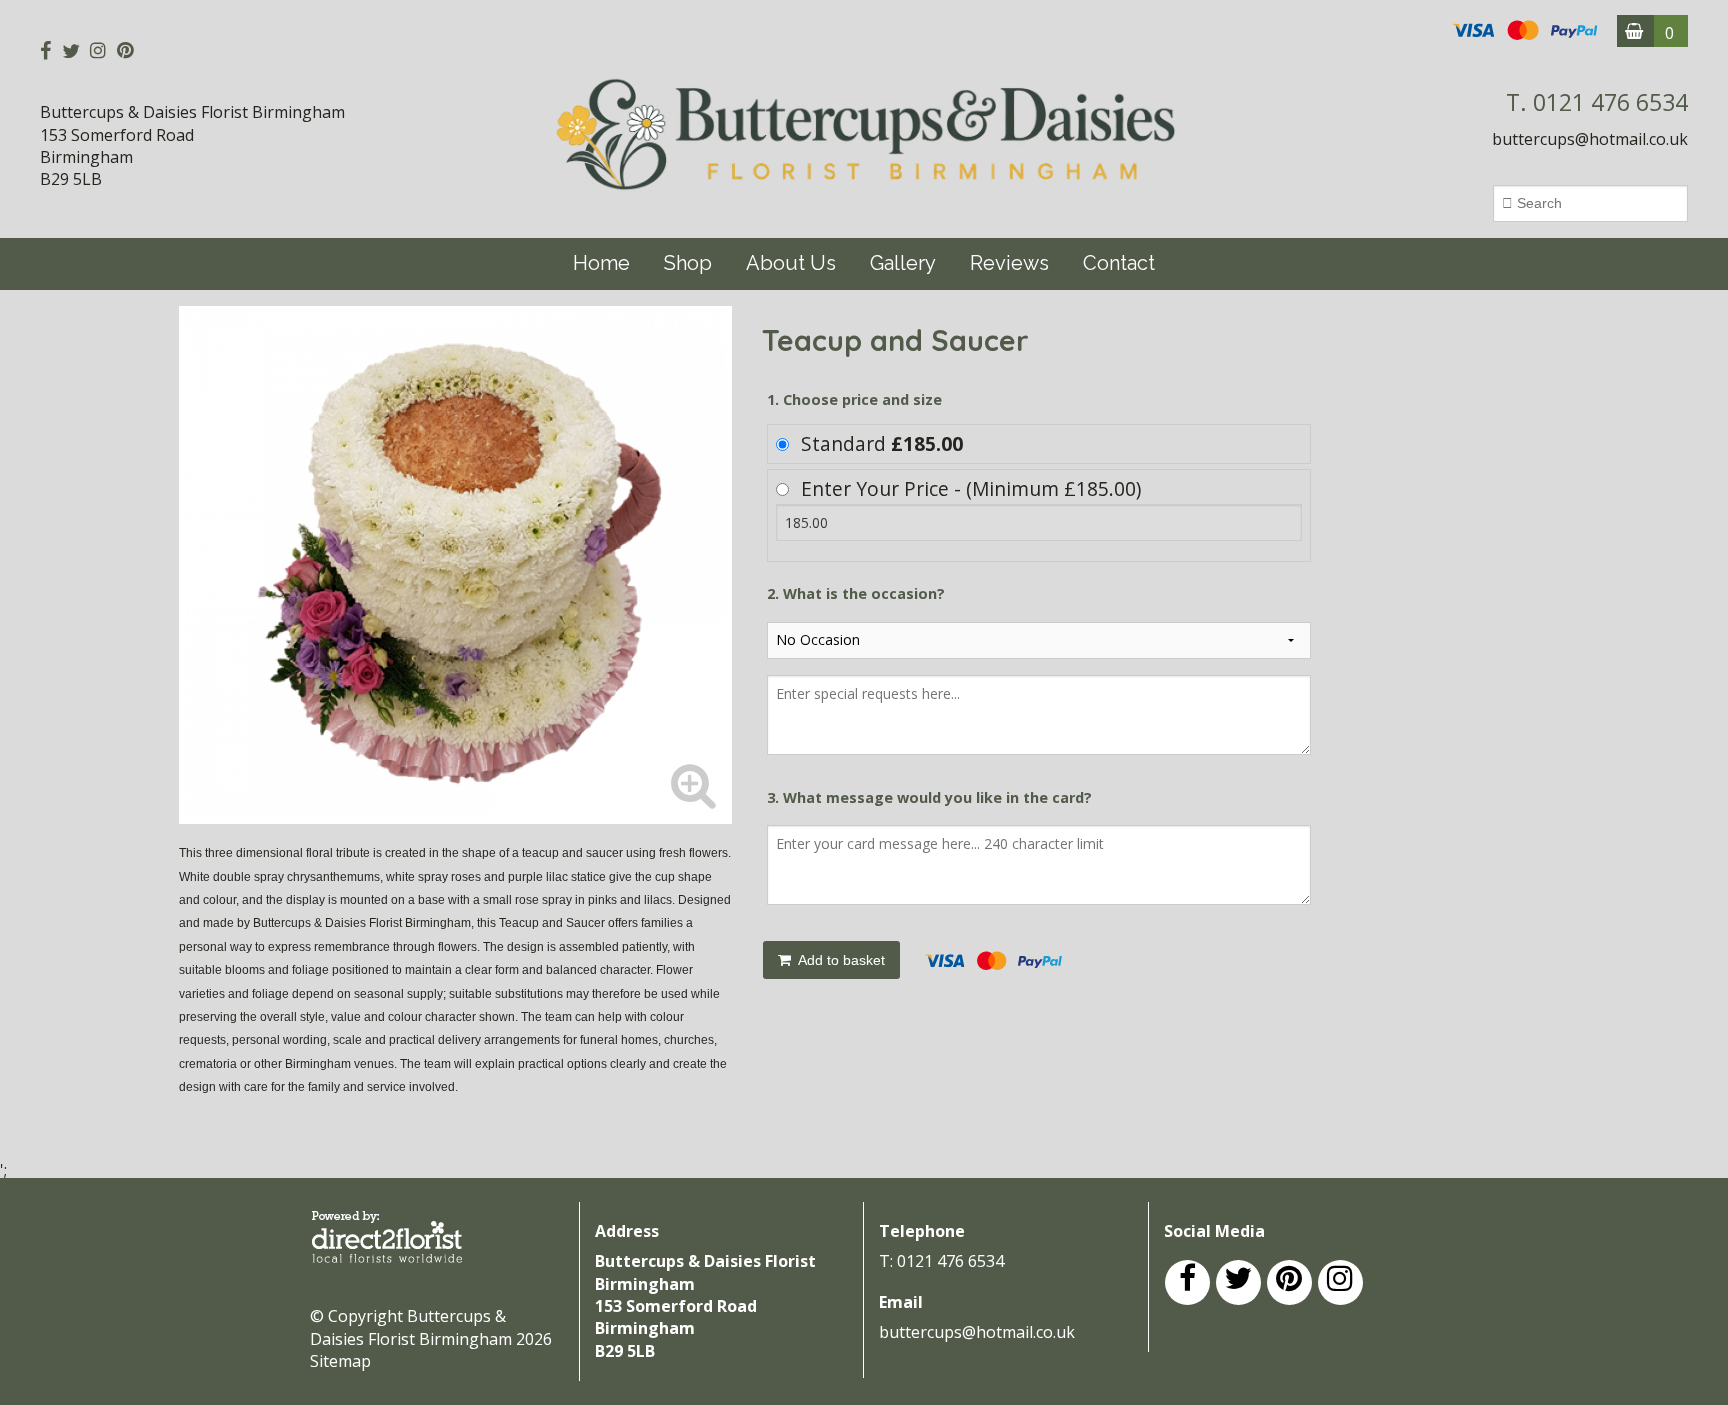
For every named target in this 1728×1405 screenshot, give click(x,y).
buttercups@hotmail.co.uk (1590, 139)
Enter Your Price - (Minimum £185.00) (971, 488)
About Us (791, 263)
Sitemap (340, 1361)
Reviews (1009, 263)
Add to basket (840, 960)
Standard (882, 443)
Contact (1119, 263)
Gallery (903, 263)
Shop (688, 263)
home (601, 263)
